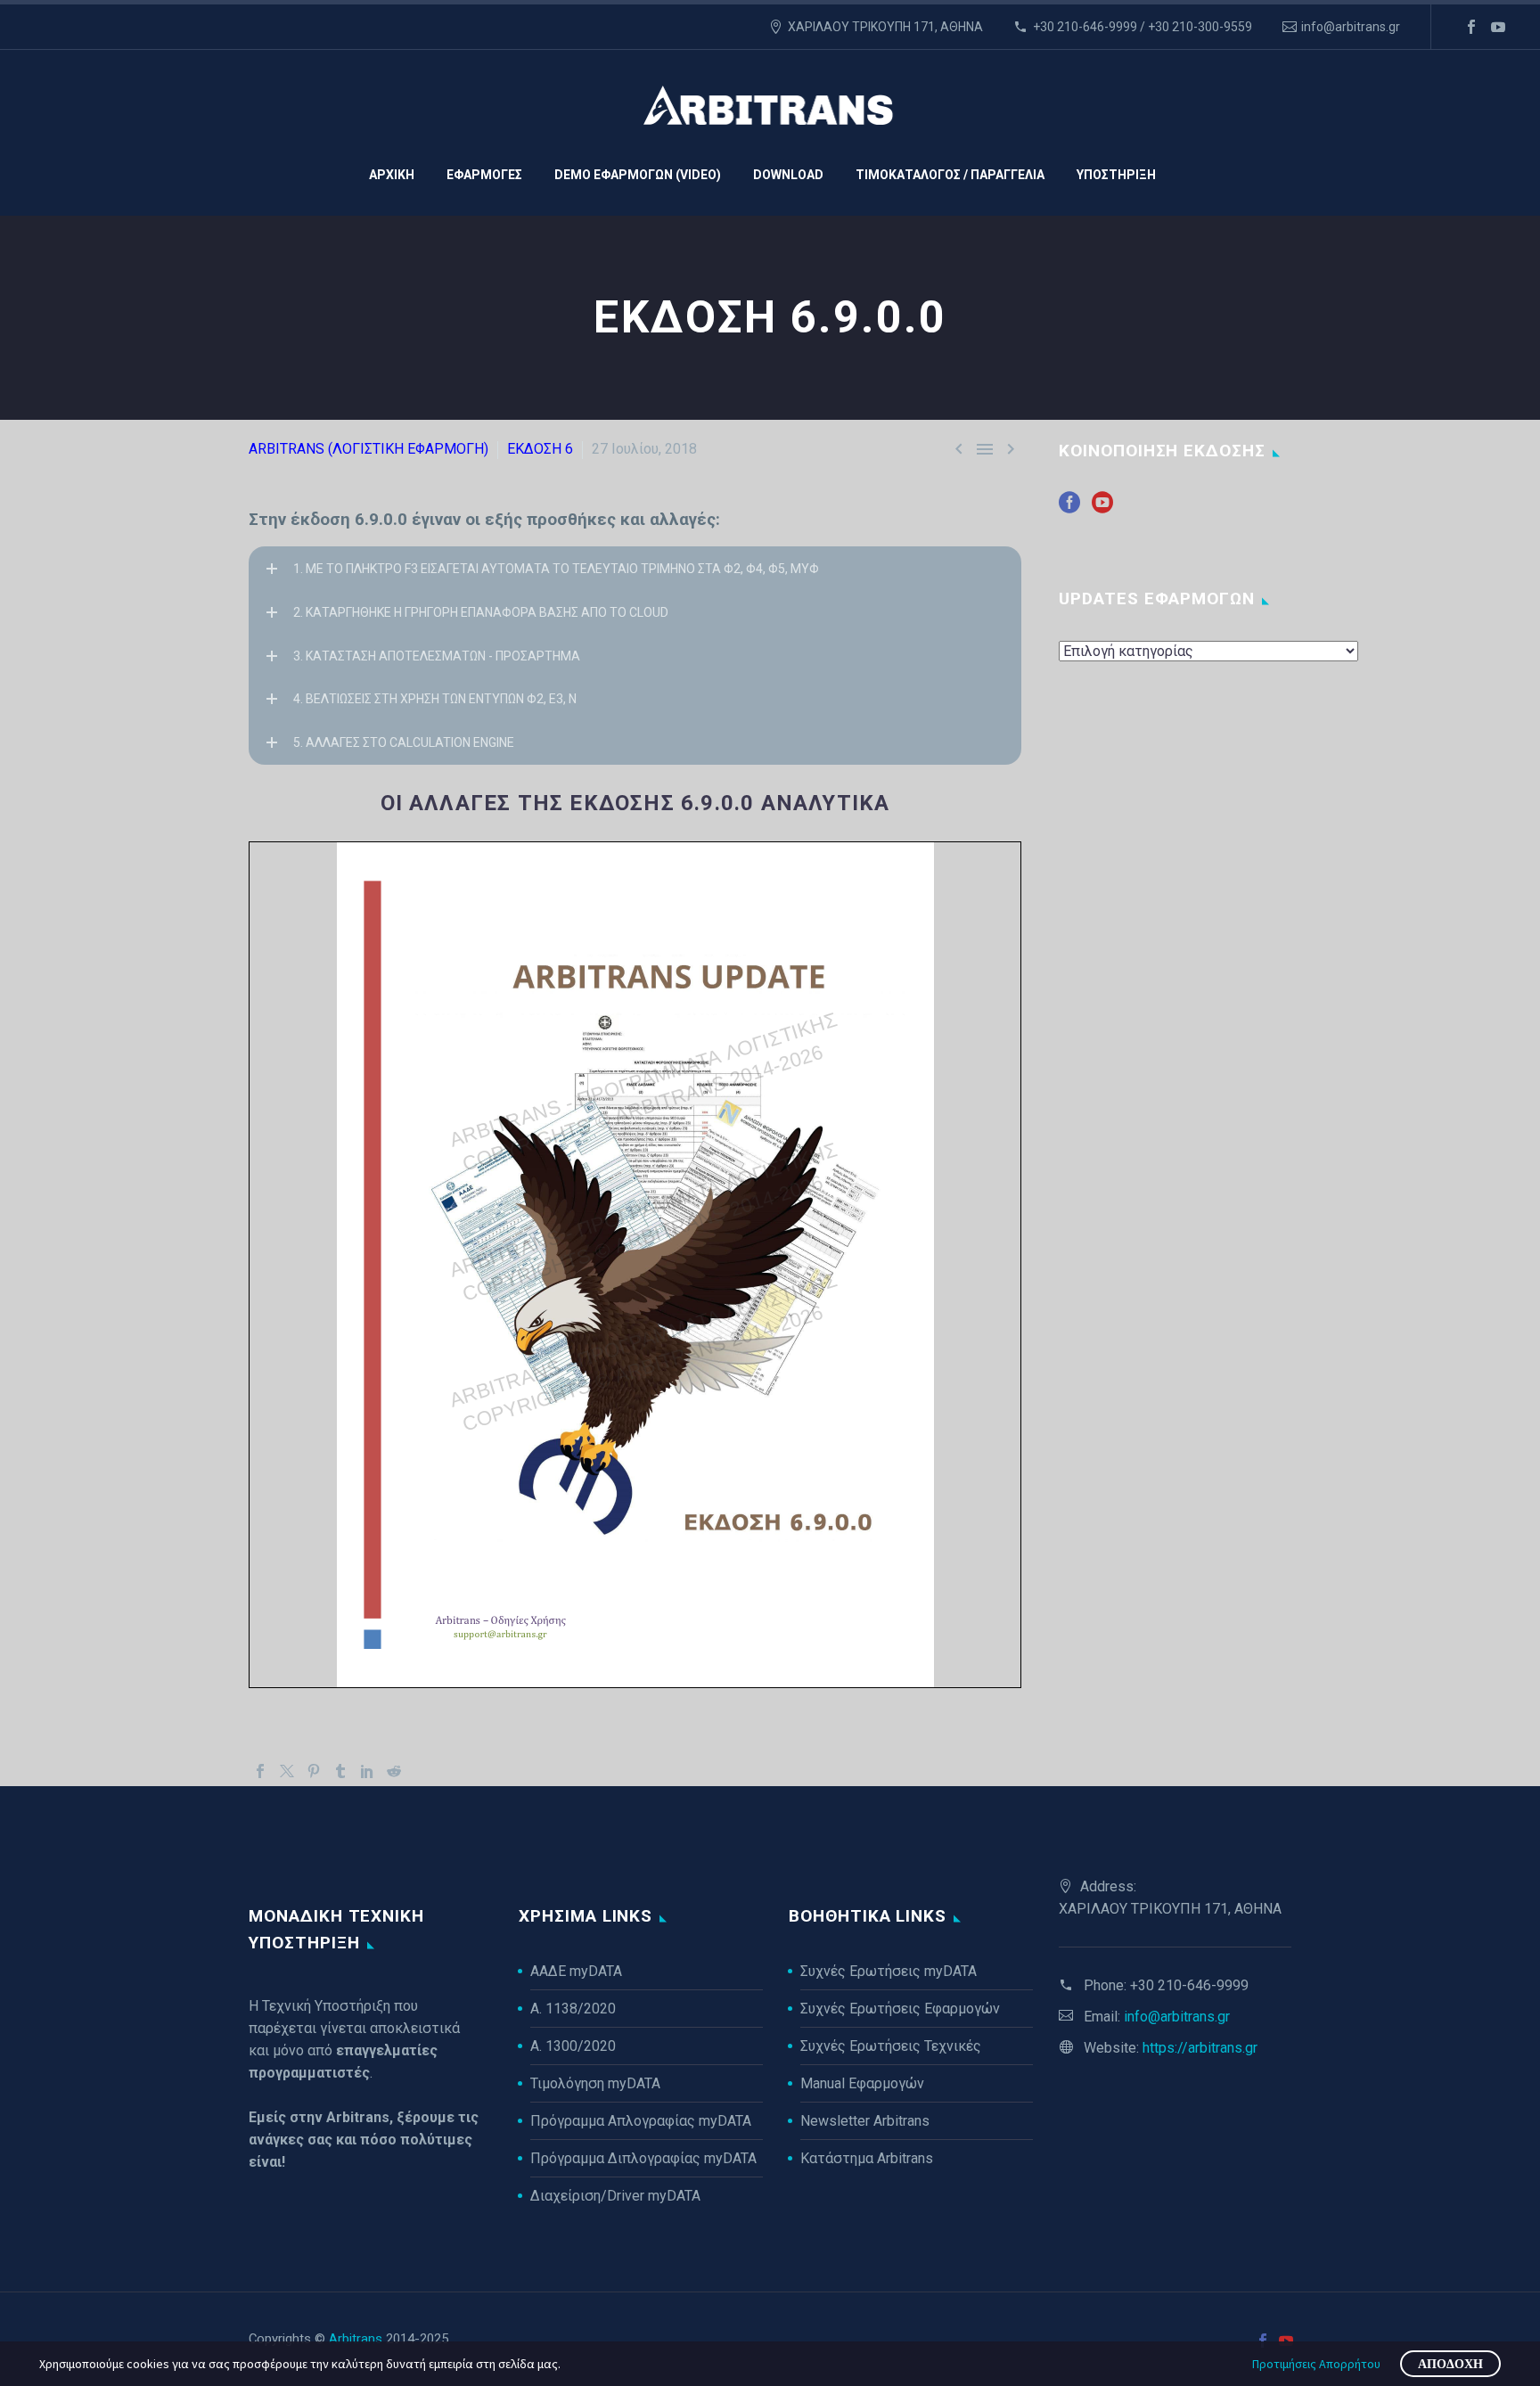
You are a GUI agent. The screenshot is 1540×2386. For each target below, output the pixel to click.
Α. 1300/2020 (573, 2046)
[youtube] (1102, 508)
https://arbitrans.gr (1200, 2048)
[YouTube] (1498, 27)
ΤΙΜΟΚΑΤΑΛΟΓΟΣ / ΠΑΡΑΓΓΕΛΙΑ (950, 175)
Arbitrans (356, 2339)
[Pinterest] (314, 1771)
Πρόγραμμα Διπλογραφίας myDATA (643, 2158)
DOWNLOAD (788, 175)
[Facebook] (1471, 27)
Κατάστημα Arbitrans (867, 2158)
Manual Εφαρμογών (862, 2083)
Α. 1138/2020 (573, 2009)
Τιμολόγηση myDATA (595, 2083)
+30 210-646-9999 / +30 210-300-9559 (1143, 27)
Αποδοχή (1450, 2364)
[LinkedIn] (367, 1771)
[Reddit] (394, 1771)
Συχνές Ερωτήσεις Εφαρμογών (900, 2009)
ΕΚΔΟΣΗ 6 (540, 449)
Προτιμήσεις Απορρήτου (1316, 2364)
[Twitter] (287, 1771)
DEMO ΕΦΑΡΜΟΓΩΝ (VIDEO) (638, 175)
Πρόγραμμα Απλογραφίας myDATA (641, 2121)
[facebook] (1069, 508)
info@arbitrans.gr (1351, 27)
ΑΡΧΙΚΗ (392, 175)
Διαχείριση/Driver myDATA (615, 2196)
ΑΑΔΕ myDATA (576, 1971)
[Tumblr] (340, 1771)
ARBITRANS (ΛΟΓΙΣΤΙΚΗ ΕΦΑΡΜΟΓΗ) (369, 449)
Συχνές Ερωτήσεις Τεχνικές (891, 2046)
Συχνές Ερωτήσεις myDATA (889, 1971)
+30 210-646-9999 (1189, 1985)
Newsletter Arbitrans (865, 2121)
